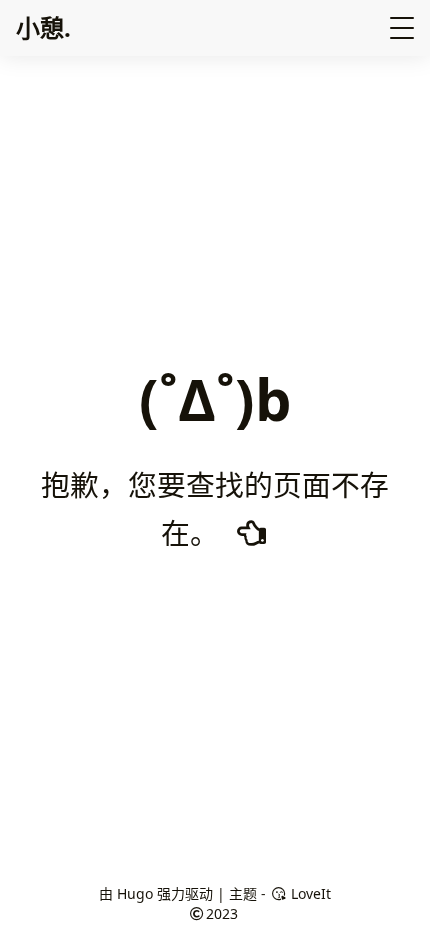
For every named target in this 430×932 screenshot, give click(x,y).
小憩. (43, 27)
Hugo (135, 893)
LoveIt (309, 893)
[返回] (251, 532)
